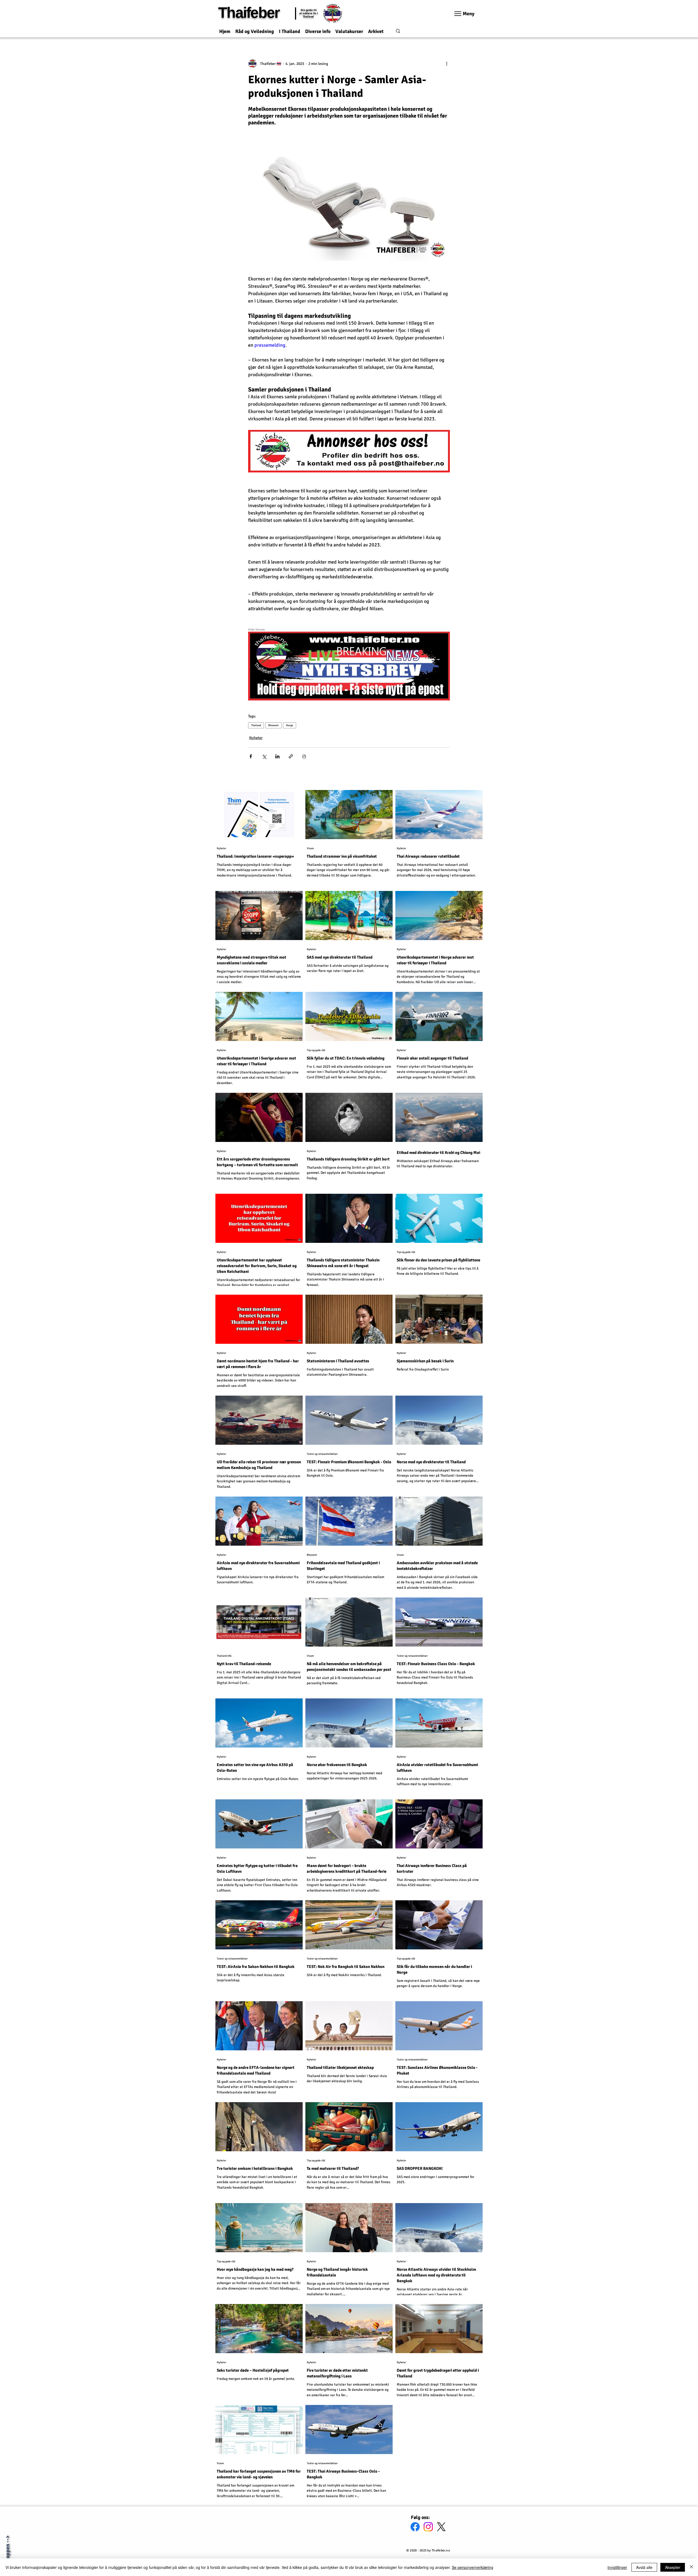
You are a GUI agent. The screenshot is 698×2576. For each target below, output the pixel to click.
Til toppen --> (7, 2551)
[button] (255, 29)
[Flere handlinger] (447, 64)
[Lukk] (691, 2567)
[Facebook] (415, 2527)
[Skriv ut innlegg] (304, 756)
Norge (290, 725)
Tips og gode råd (316, 1050)
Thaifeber (249, 13)
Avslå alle (644, 2567)
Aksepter (673, 2567)
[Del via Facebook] (251, 756)
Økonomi (273, 725)
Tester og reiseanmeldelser (322, 1454)
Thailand (256, 725)
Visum (310, 848)
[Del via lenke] (291, 756)
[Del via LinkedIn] (277, 756)
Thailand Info (224, 1656)
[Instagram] (428, 2527)
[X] (441, 2527)
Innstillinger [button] (617, 2567)
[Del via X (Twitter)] (264, 756)
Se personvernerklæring (473, 2567)
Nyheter (256, 738)
